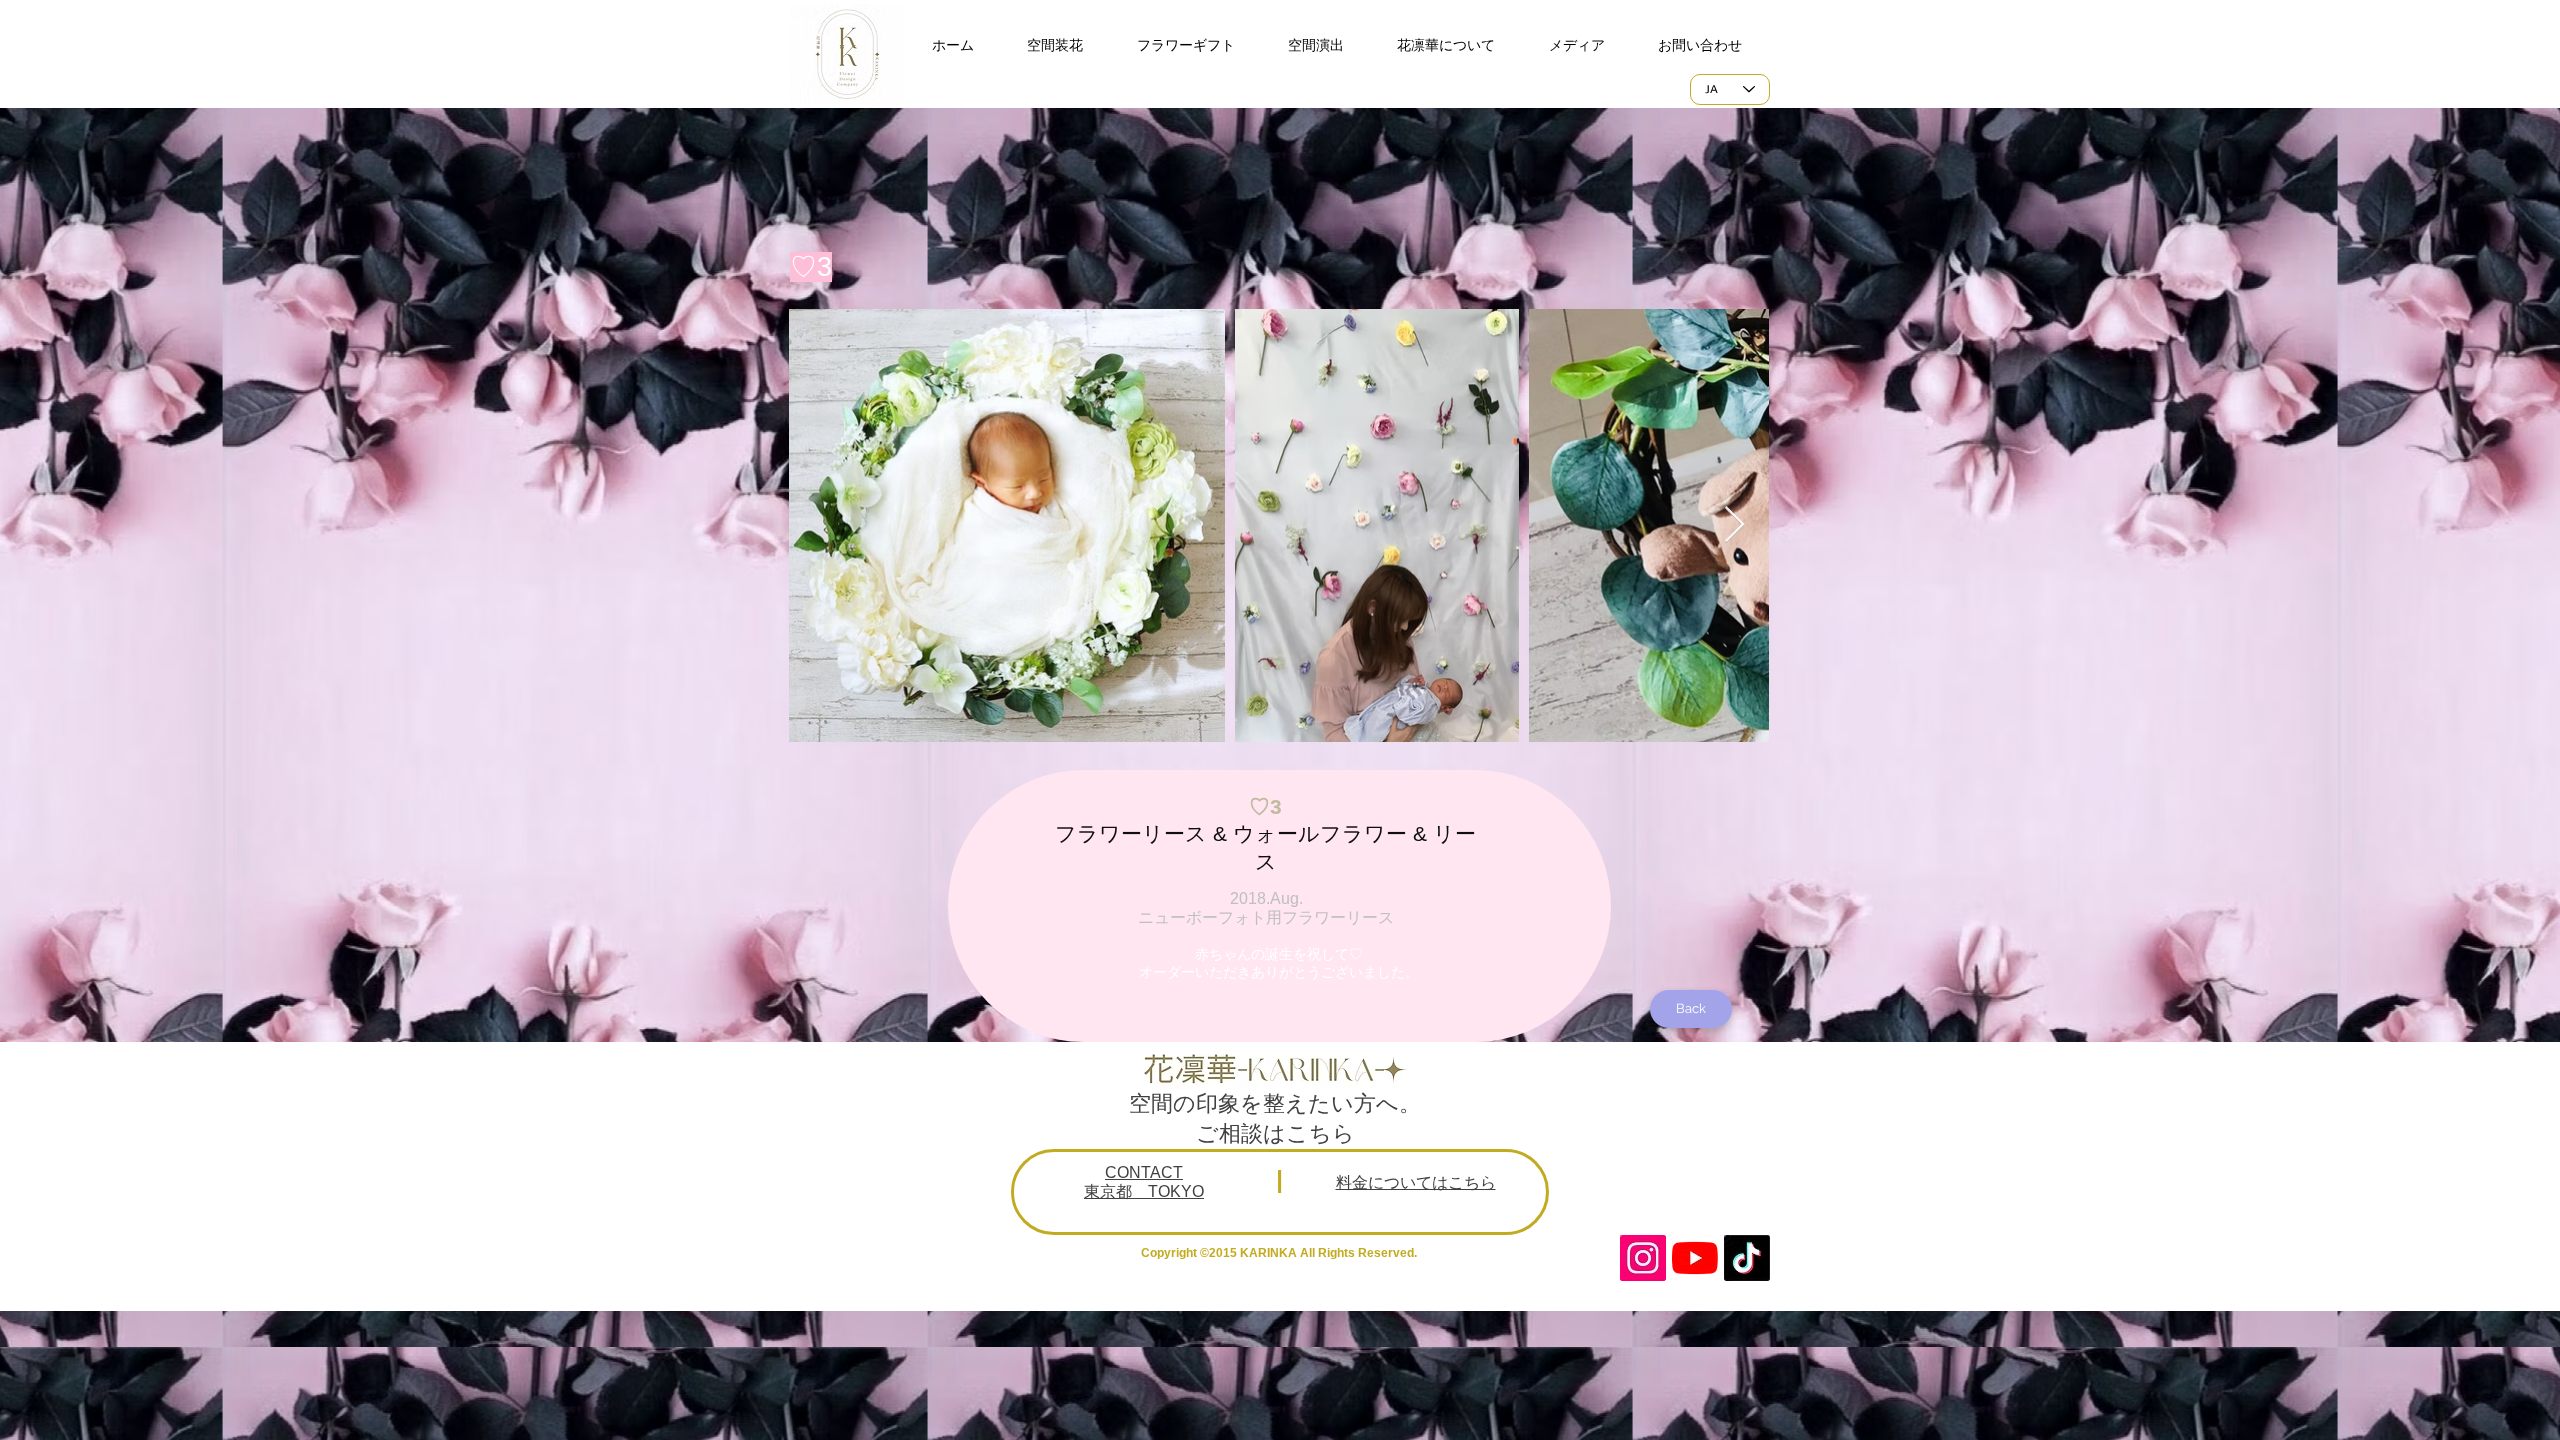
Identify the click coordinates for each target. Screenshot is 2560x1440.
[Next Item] (1734, 525)
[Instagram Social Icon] (1643, 1258)
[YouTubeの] (1695, 1258)
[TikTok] (1747, 1258)
